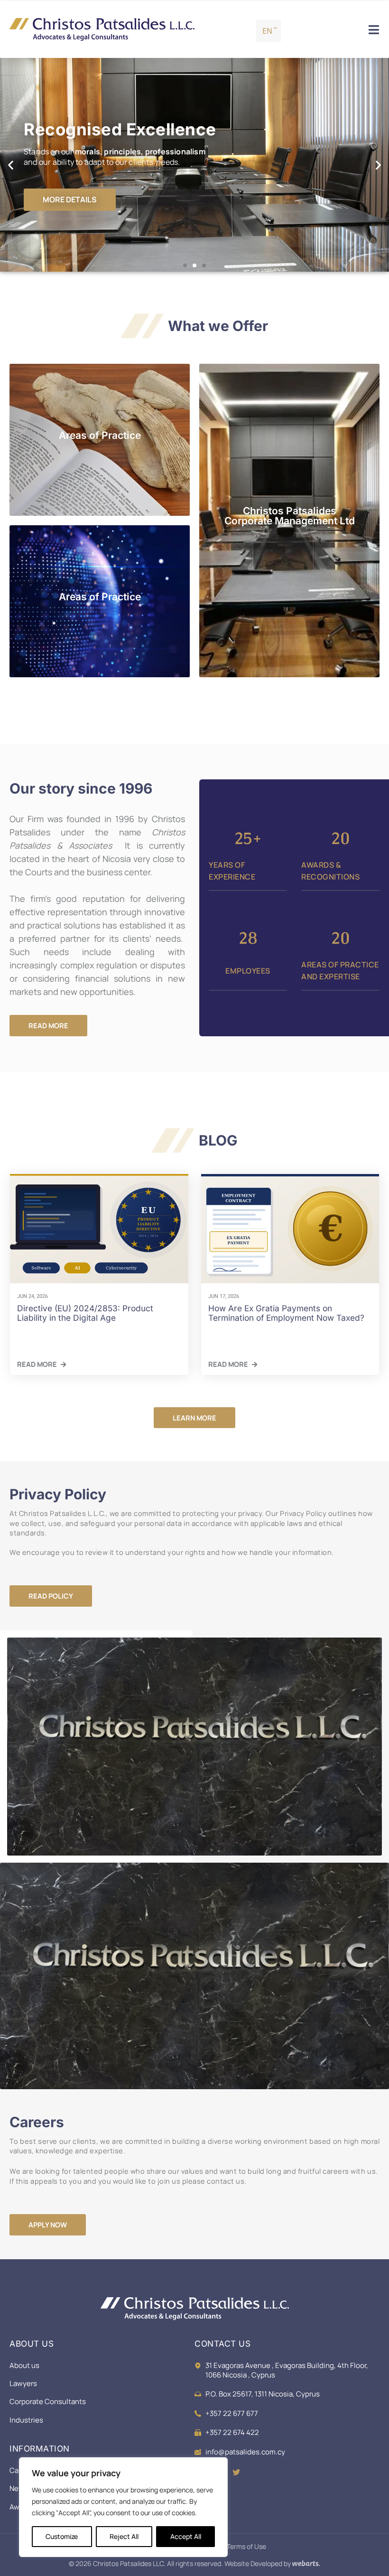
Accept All (186, 2536)
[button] (11, 165)
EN (267, 31)
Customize (62, 2536)
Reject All (124, 2536)
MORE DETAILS (70, 199)
